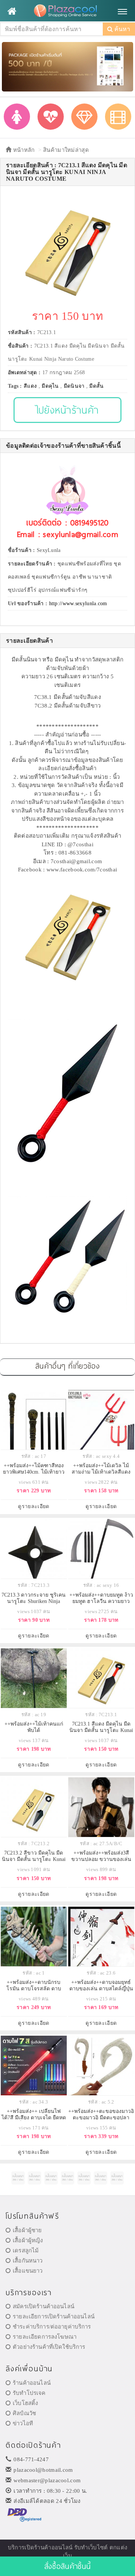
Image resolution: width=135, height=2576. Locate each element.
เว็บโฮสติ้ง (25, 2403)
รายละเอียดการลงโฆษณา (45, 2337)
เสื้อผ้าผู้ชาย (27, 2230)
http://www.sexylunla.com (78, 604)
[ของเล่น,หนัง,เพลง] (118, 117)
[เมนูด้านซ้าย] (12, 11)
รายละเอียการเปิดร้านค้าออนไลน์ (54, 2317)
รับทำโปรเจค (29, 2393)
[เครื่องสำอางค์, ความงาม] (51, 117)
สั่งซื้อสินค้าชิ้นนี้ (67, 2566)
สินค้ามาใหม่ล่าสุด (66, 150)
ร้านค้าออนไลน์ (32, 2383)
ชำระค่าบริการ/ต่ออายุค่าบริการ (52, 2327)
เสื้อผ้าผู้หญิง (28, 2240)
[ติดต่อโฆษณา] (18, 2178)
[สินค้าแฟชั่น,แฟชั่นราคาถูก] (17, 117)
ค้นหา (121, 29)
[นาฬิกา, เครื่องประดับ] (84, 117)
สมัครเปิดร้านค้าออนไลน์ (43, 2306)
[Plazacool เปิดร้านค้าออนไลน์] (67, 11)
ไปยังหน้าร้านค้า (68, 410)
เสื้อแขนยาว (28, 2271)
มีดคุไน (50, 386)
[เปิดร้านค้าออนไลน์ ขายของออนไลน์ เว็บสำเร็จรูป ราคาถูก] (67, 66)
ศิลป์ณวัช (24, 2413)
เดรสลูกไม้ (26, 2251)
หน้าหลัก (23, 150)
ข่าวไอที (23, 2423)
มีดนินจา (74, 386)
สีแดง (30, 386)
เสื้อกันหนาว (28, 2261)
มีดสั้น (96, 386)
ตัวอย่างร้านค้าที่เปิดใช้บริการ (49, 2347)
